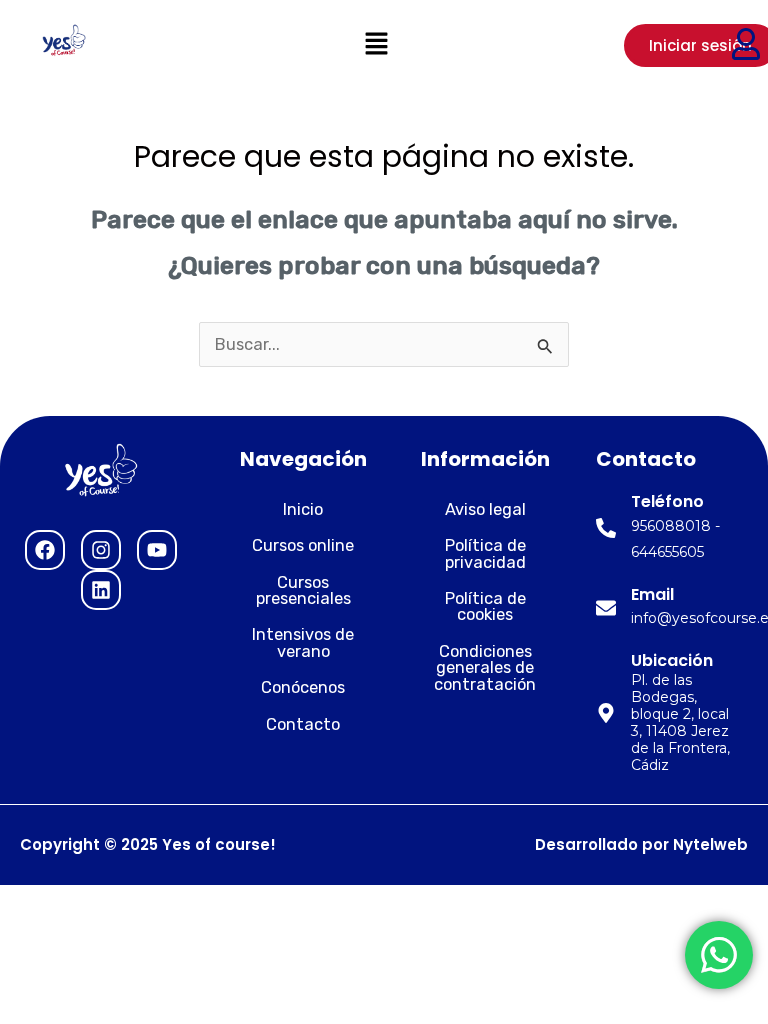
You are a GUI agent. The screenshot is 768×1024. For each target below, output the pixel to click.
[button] (376, 45)
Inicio (303, 509)
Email (652, 594)
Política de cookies (485, 606)
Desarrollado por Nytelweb (641, 844)
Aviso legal (485, 509)
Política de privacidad (485, 553)
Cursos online (303, 545)
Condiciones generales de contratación (485, 668)
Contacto (303, 724)
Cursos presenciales (303, 590)
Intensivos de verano (303, 642)
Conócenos (303, 687)
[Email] (606, 608)
